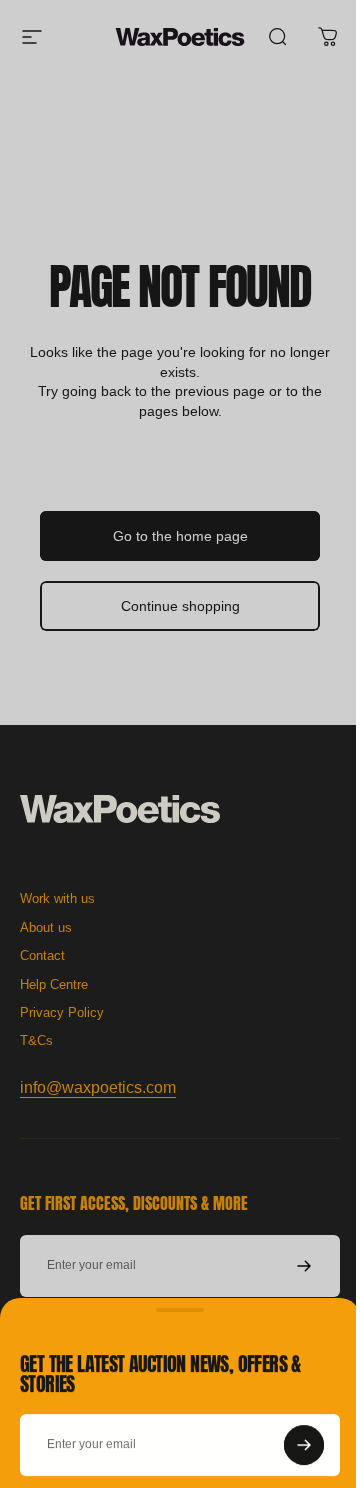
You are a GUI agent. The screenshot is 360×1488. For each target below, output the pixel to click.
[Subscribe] (289, 1433)
